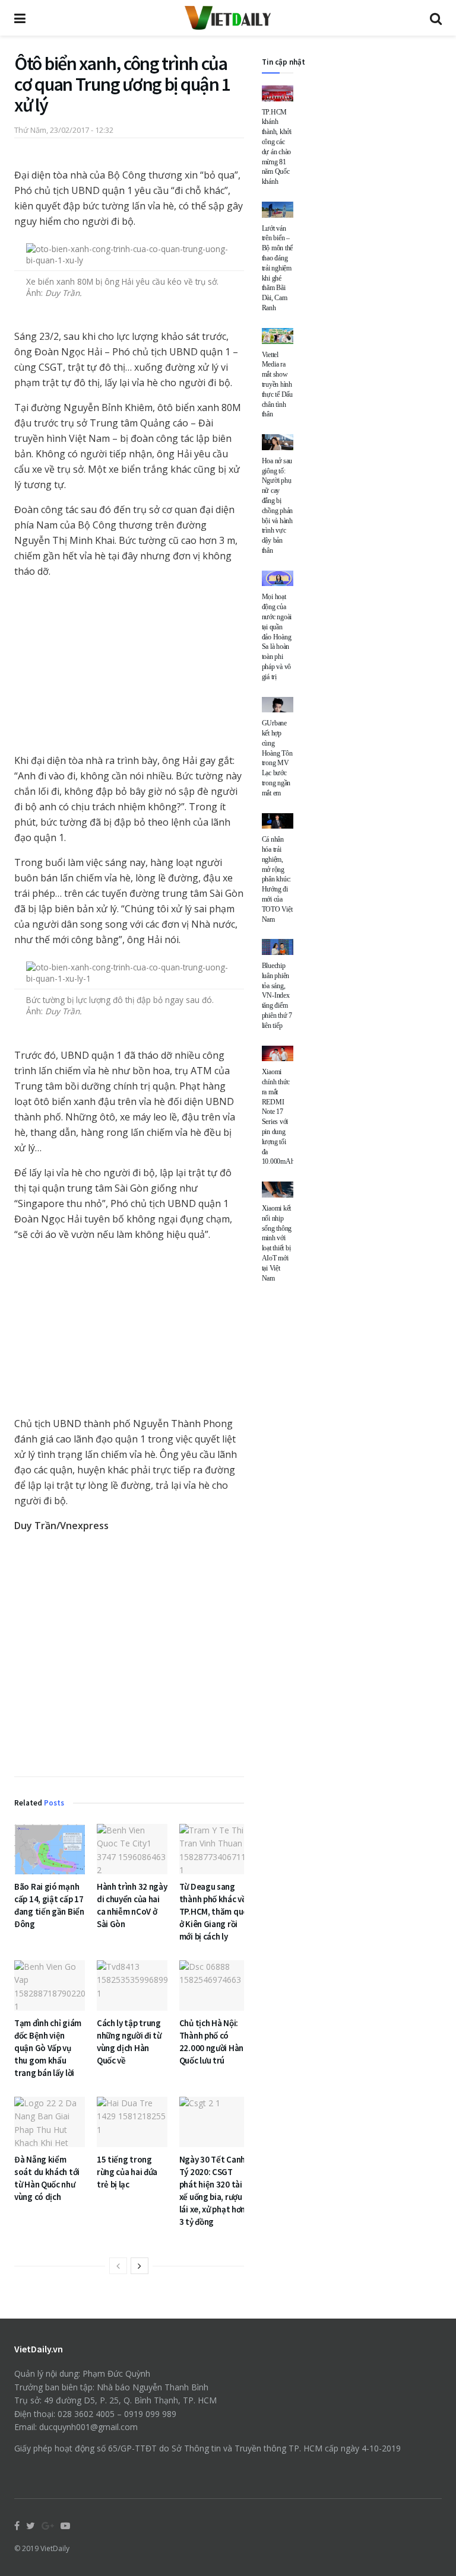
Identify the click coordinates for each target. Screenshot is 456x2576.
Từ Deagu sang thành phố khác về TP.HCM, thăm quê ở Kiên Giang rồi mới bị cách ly (213, 1911)
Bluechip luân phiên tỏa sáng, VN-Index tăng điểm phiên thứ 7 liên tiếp (277, 996)
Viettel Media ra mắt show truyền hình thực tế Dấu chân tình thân (277, 385)
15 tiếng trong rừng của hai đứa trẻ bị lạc (127, 2172)
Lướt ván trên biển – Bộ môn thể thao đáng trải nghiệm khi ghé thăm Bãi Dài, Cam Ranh (278, 268)
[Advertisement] (129, 1656)
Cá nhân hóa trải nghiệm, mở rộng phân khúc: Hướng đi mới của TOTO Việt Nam (277, 879)
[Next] (140, 2266)
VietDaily (55, 2548)
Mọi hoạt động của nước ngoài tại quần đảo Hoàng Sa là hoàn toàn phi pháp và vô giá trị (277, 636)
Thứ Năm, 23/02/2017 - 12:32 (64, 130)
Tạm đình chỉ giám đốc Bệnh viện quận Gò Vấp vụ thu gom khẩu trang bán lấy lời (48, 2048)
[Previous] (118, 2266)
